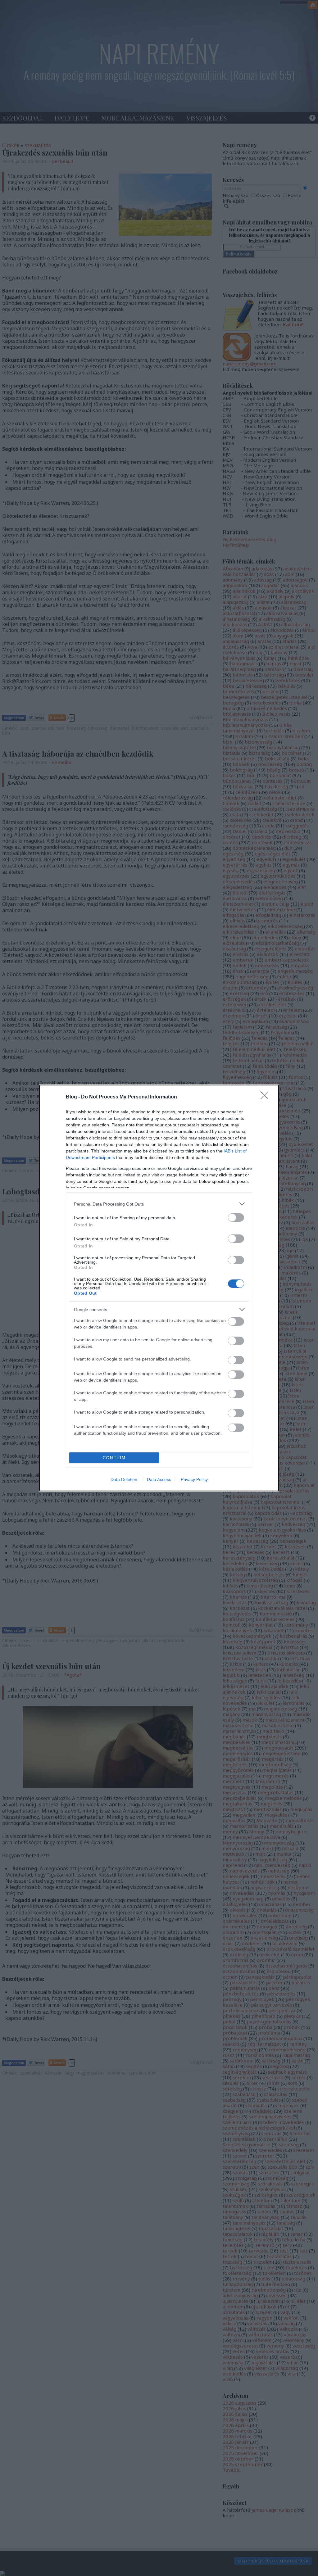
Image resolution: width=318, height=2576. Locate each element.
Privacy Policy (194, 1479)
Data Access (159, 1479)
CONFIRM (114, 1458)
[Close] (266, 1097)
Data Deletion (124, 1479)
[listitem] (159, 1204)
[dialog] (159, 1288)
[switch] (236, 1218)
